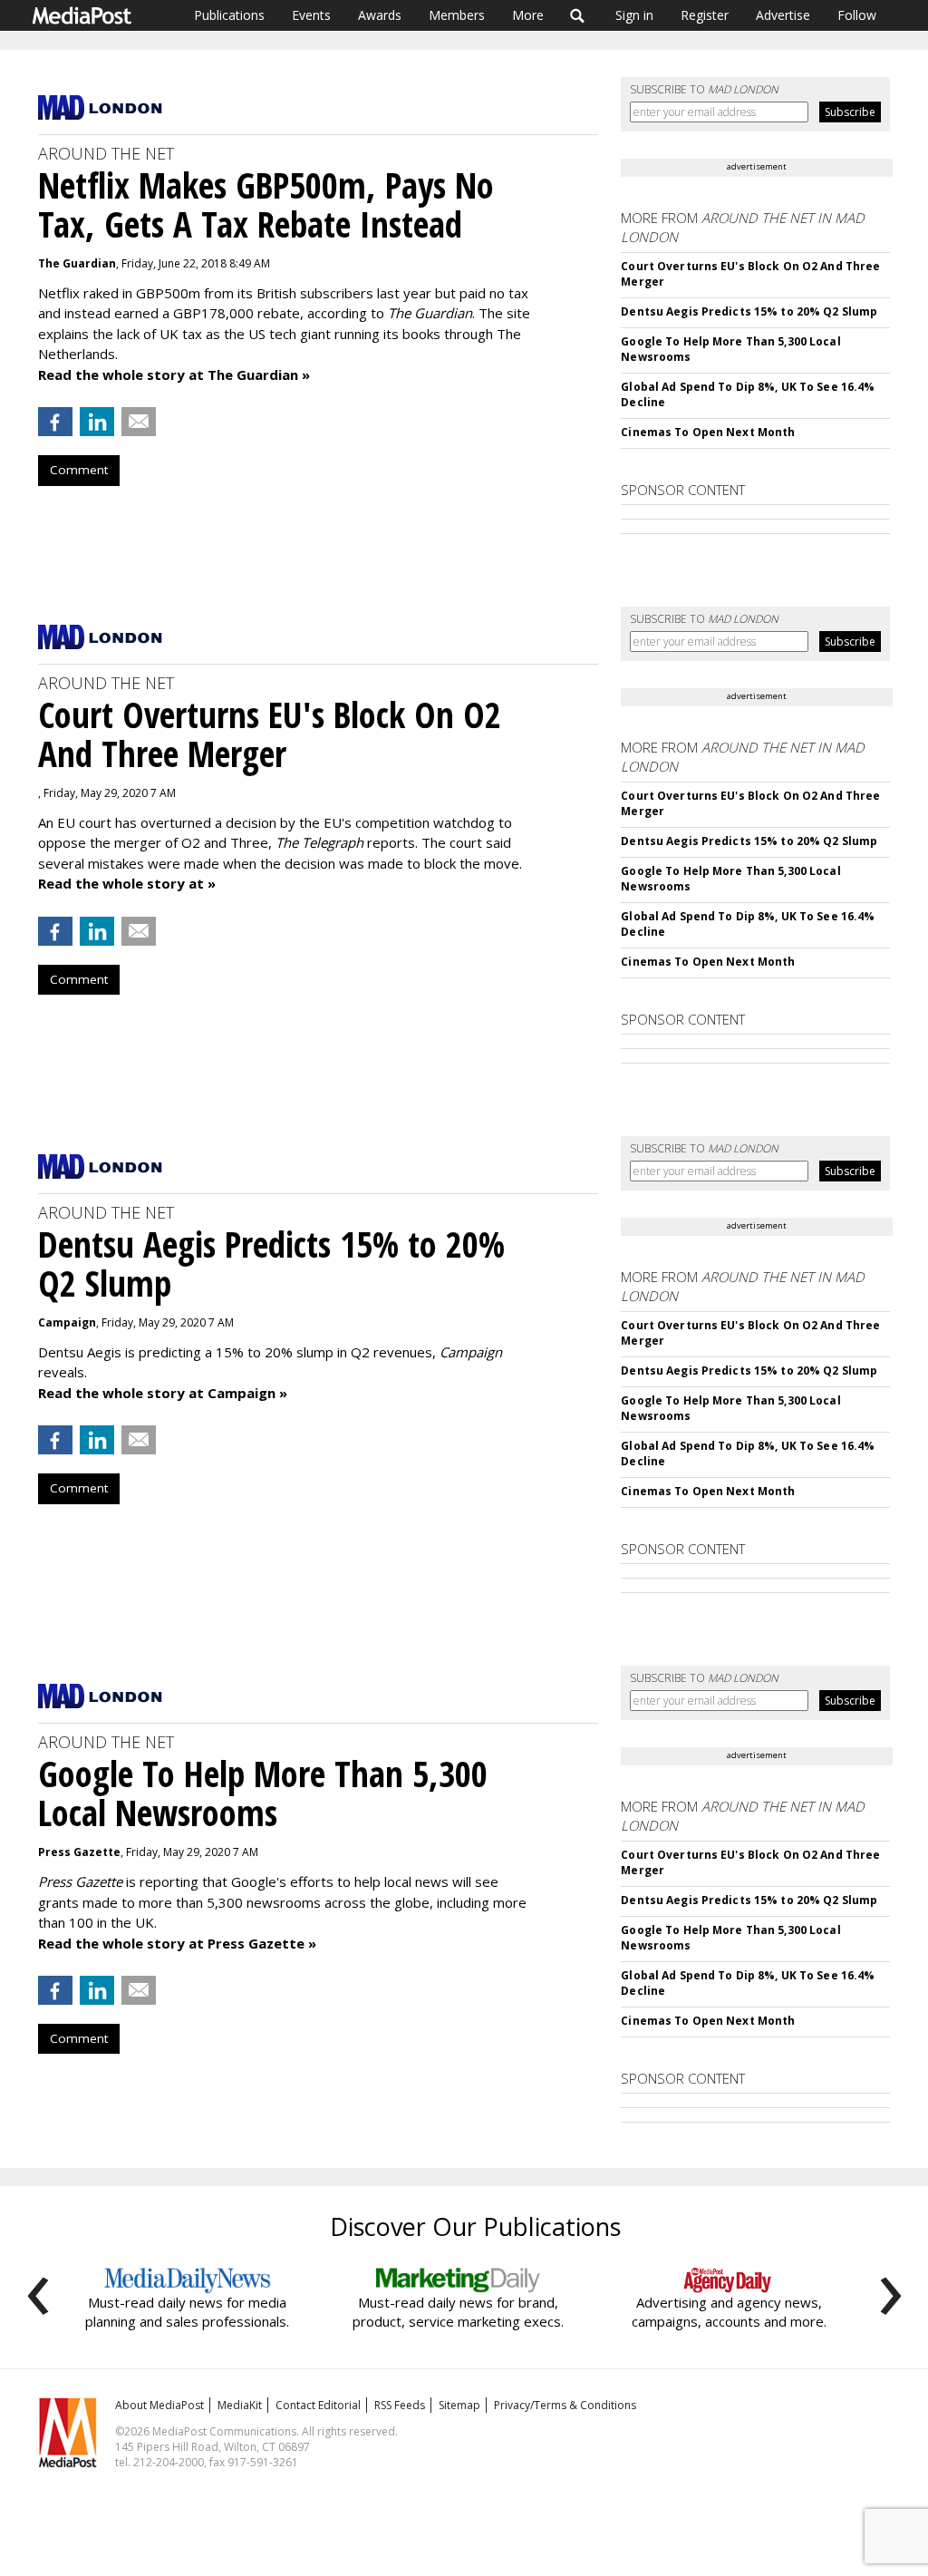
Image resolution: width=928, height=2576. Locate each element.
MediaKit (240, 2405)
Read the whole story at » (127, 883)
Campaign (67, 1322)
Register (705, 15)
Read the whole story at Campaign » (163, 1393)
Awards (380, 15)
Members (457, 15)
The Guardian (77, 263)
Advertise (783, 15)
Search (578, 15)
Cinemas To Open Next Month (708, 432)
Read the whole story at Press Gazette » (177, 1943)
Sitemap (459, 2405)
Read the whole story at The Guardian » (174, 374)
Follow (857, 15)
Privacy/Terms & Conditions (565, 2405)
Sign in (634, 15)
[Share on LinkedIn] (97, 422)
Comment (79, 470)
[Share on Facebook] (55, 422)
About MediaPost (159, 2405)
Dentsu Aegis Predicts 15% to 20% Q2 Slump (749, 311)
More (528, 15)
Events (311, 15)
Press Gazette (79, 1852)
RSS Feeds (400, 2405)
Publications (229, 15)
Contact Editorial (318, 2405)
